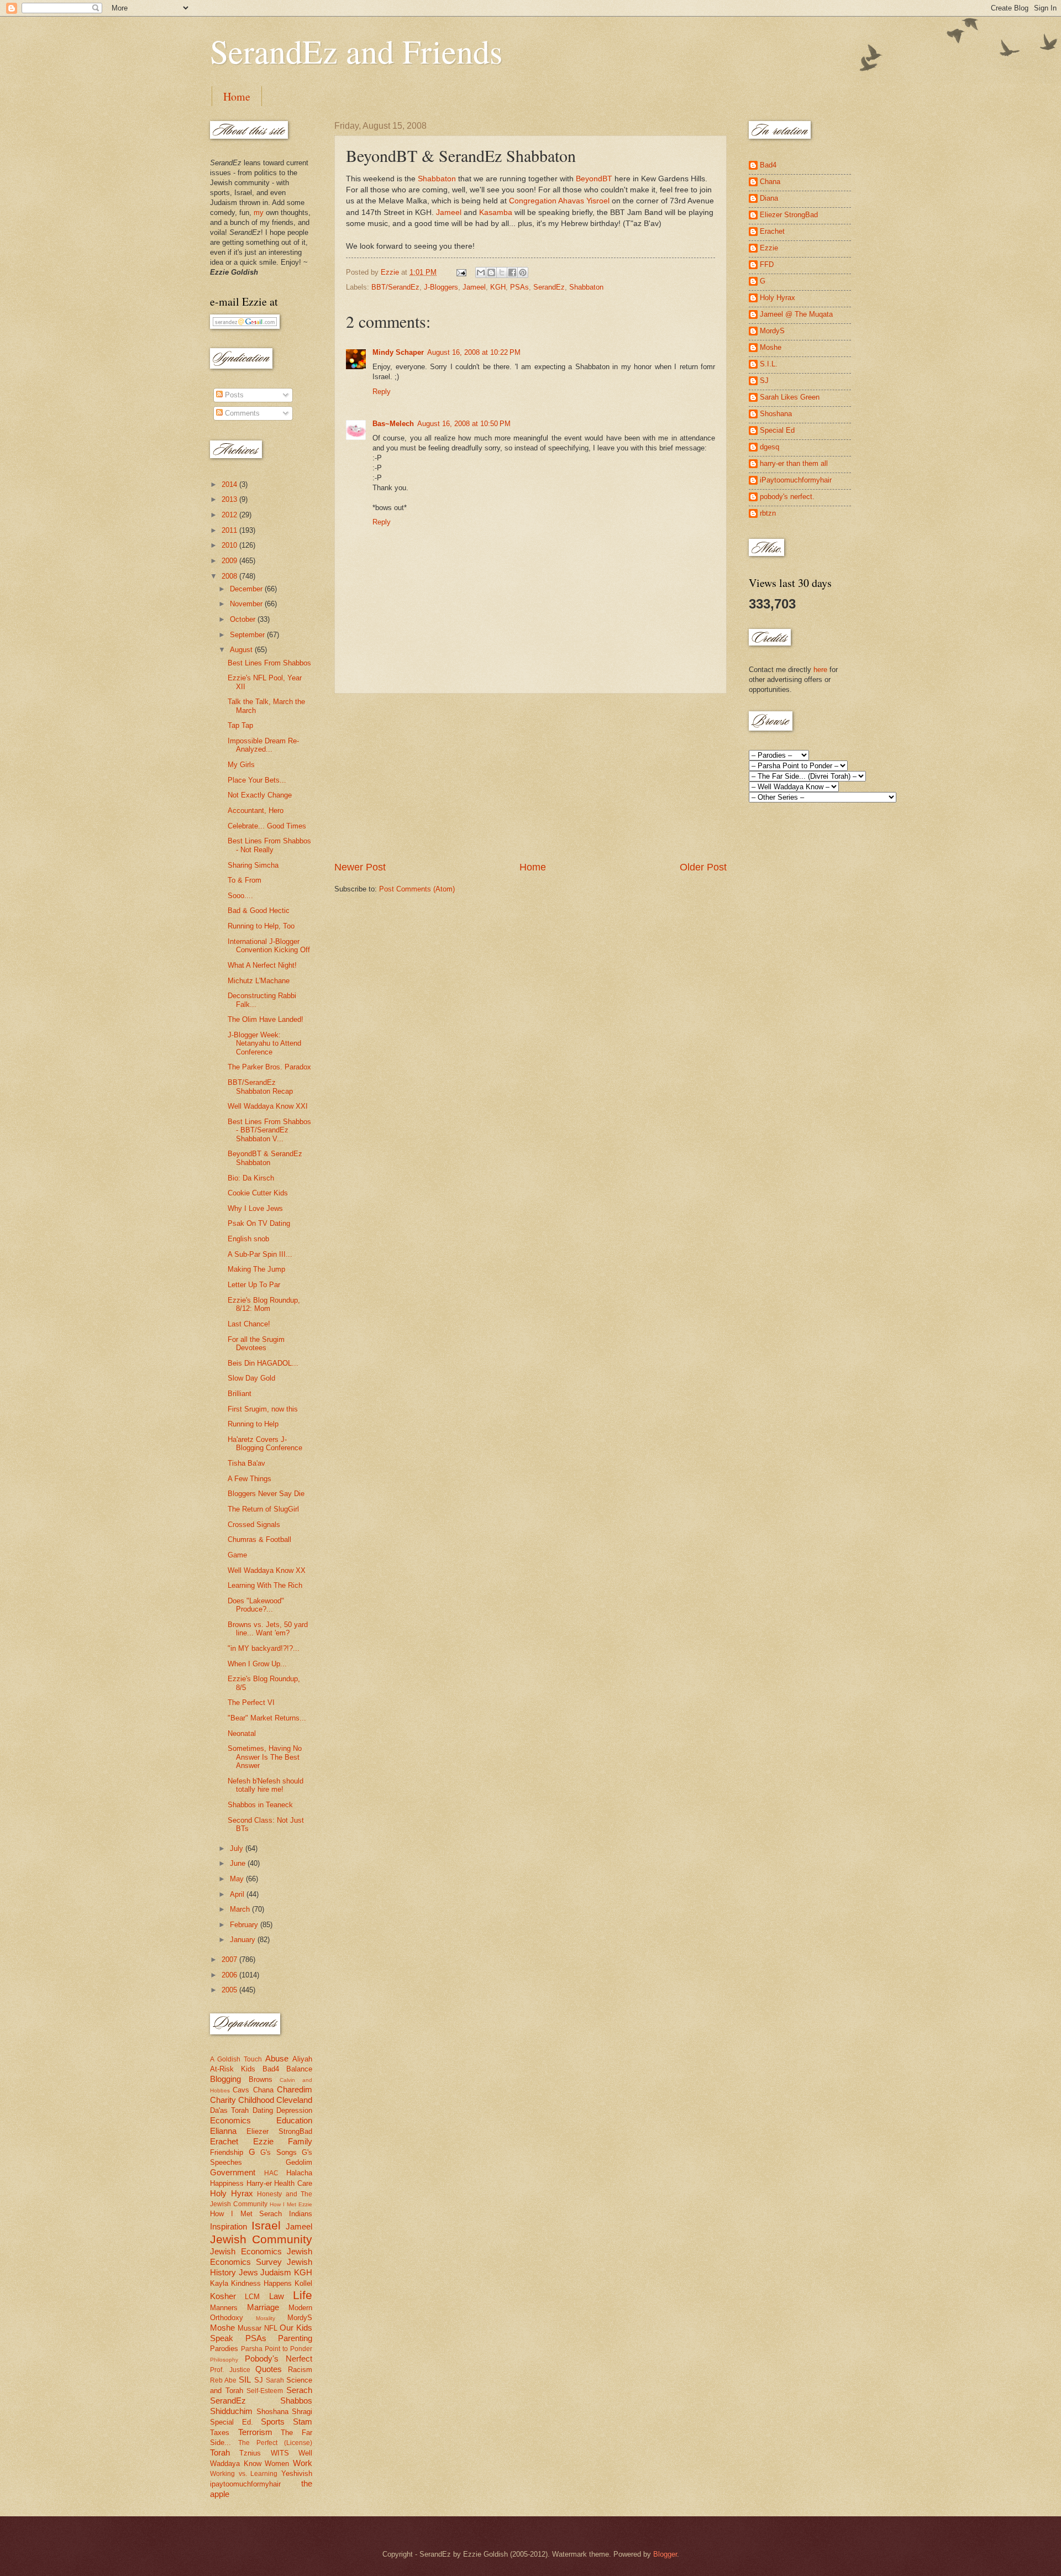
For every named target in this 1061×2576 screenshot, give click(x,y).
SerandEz (549, 287)
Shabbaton (437, 179)
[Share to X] (502, 272)
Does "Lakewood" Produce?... (256, 1605)
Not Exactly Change (260, 795)
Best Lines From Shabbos (269, 663)
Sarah (275, 2380)
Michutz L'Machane (259, 981)
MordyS (300, 2318)
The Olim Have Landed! (266, 1019)
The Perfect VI (251, 1703)
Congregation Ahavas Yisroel (559, 201)
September (248, 635)
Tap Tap (240, 725)
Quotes (269, 2369)
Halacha (299, 2173)
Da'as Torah (229, 2110)
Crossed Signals (254, 1525)
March (241, 1909)
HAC (271, 2173)
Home (237, 96)
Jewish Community (261, 2239)
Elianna (223, 2131)
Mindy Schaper (398, 352)
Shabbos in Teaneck (260, 1805)
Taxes (220, 2433)
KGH (498, 287)
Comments (241, 413)
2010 (230, 545)
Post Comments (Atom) (417, 889)
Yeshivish (297, 2473)
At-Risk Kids (233, 2069)
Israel (266, 2225)
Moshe (222, 2328)
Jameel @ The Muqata (796, 314)
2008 (230, 576)
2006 (230, 1975)
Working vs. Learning (244, 2474)
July (238, 1848)
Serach (299, 2390)
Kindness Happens (261, 2283)
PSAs (519, 287)
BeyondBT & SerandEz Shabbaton (265, 1158)
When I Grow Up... (257, 1664)
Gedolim (299, 2162)
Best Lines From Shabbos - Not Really (269, 845)
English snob (248, 1239)
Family (300, 2141)
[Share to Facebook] (512, 272)
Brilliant (240, 1394)
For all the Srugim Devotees (256, 1344)
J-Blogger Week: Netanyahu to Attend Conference (264, 1043)
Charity (223, 2100)
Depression (294, 2110)
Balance (299, 2069)
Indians (301, 2214)
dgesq (770, 447)
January (244, 1940)
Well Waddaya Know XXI (268, 1106)
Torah (220, 2452)
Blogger (665, 2554)
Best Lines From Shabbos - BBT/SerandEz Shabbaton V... (269, 1130)
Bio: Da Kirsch (251, 1178)
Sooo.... (240, 896)
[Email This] (481, 272)
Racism (300, 2370)
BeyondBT (594, 179)
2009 (230, 561)
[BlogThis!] (491, 272)
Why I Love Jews (255, 1208)
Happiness (227, 2183)
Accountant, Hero (256, 810)
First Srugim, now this (263, 1409)
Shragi (302, 2412)
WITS (280, 2453)
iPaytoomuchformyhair (796, 480)
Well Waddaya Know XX (267, 1570)
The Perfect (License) (275, 2443)
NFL (271, 2328)
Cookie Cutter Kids (258, 1193)
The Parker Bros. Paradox (269, 1067)
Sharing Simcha (253, 865)
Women (277, 2464)
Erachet (224, 2141)
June (239, 1863)
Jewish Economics (246, 2251)
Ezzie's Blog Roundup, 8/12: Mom (264, 1304)
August (242, 650)
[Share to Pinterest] (523, 272)
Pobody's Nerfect (279, 2359)
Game (237, 1555)
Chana (263, 2090)
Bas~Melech (393, 424)
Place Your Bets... (257, 780)
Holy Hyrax (232, 2193)
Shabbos (296, 2401)
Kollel (303, 2283)
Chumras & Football (259, 1539)
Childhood (256, 2100)
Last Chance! (249, 1324)
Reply (382, 392)
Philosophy (224, 2360)
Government (233, 2172)
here (820, 670)
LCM (252, 2297)
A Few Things (250, 1479)
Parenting (295, 2338)
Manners (224, 2308)
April (238, 1894)
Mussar (250, 2328)
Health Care (293, 2183)
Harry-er (259, 2183)
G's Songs (279, 2152)
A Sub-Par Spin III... (260, 1254)
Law (277, 2296)
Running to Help (253, 1424)
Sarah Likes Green (790, 397)
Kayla (219, 2283)
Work (303, 2463)
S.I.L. (769, 364)
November (247, 604)
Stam (303, 2422)
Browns (261, 2079)
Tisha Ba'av (246, 1463)
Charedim (295, 2089)
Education (294, 2120)
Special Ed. (232, 2422)
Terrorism (255, 2432)
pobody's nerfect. (787, 497)
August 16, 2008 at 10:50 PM (464, 424)
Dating (263, 2110)
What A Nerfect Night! (262, 965)
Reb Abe (223, 2380)
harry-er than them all (794, 463)
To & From (245, 880)
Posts (233, 395)
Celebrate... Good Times (267, 826)
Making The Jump (256, 1269)
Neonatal (242, 1733)
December (247, 589)
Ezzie (263, 2141)
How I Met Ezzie (291, 2204)
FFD (767, 264)
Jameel (449, 213)
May (238, 1879)
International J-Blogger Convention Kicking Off (269, 946)
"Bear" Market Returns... (267, 1718)
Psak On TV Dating (259, 1223)
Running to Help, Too (261, 926)
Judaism (276, 2272)
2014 (230, 484)
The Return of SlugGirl (263, 1509)
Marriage (263, 2307)
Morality (266, 2318)
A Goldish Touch (236, 2059)
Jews (248, 2272)
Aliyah (302, 2059)
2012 (230, 515)
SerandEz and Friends (356, 51)
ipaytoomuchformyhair (245, 2484)
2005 (230, 1990)
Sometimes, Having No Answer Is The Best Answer (265, 1757)
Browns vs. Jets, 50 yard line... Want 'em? (268, 1629)
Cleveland (294, 2100)
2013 (230, 499)
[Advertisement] (530, 777)
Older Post (703, 867)
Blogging (225, 2079)
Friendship (227, 2152)
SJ (259, 2380)
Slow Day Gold (251, 1378)
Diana (769, 198)
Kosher (223, 2296)
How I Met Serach (246, 2214)
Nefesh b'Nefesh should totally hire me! (266, 1785)
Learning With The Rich (265, 1585)
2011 (230, 530)
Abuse (277, 2058)
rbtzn (768, 513)
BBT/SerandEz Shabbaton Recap (260, 1087)
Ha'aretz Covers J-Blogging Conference (265, 1444)
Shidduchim (231, 2411)
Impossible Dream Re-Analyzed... (263, 745)
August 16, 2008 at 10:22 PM (474, 352)
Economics (230, 2120)
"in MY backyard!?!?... (264, 1648)
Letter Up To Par (254, 1285)
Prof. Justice (230, 2370)
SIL (245, 2380)
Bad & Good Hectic (259, 911)
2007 (230, 1959)
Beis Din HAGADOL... (263, 1363)
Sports (273, 2422)
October (244, 619)
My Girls (241, 765)
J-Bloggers (441, 287)
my (259, 213)
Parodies (224, 2349)
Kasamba (496, 213)
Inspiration (229, 2226)
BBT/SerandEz (395, 287)
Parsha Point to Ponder (277, 2349)
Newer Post (360, 867)
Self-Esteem (265, 2391)
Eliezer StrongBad (279, 2131)
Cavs (241, 2090)
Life (303, 2295)
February (245, 1925)
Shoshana (272, 2412)
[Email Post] (461, 272)
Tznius (250, 2453)
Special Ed (777, 430)
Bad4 (271, 2069)
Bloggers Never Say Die (266, 1494)
